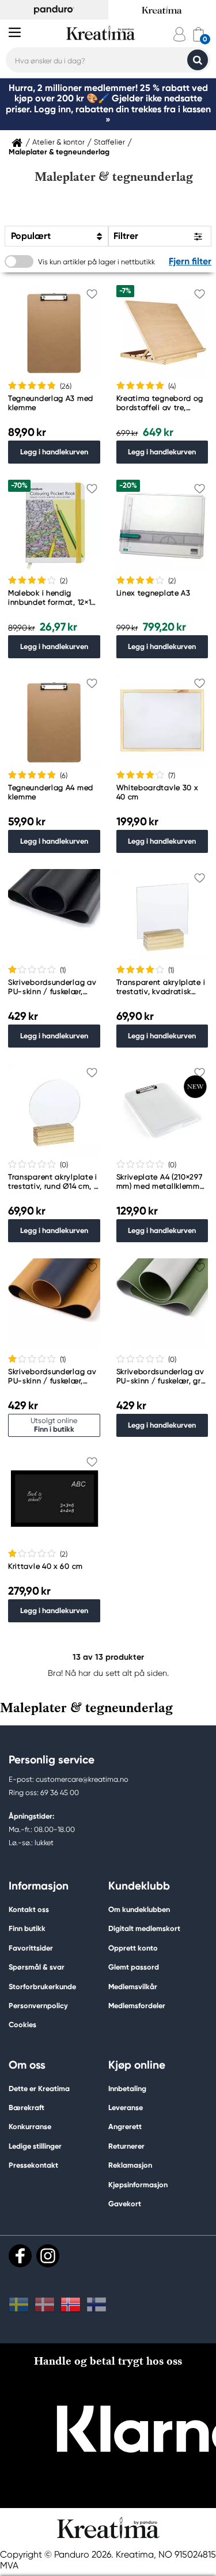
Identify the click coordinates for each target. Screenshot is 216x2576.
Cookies (22, 2025)
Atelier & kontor (58, 142)
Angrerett (125, 2127)
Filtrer (126, 236)
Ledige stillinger (35, 2146)
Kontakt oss (29, 1909)
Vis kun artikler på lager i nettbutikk (96, 262)
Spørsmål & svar (37, 1967)
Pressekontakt (33, 2165)
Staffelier (109, 142)
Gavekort (125, 2204)
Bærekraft (26, 2108)
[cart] (198, 34)
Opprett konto (133, 1948)
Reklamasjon (130, 2165)
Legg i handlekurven (54, 452)
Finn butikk (27, 1928)
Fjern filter (190, 261)
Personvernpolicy (38, 2006)
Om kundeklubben (139, 1909)
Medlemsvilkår (133, 1987)
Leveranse (126, 2108)
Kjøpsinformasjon (138, 2185)
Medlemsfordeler (137, 2006)
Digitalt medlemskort (144, 1928)
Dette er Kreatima (39, 2089)
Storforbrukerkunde (42, 1987)
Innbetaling (127, 2089)
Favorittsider (31, 1948)
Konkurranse (30, 2127)
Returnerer (126, 2146)
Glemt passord (134, 1967)
